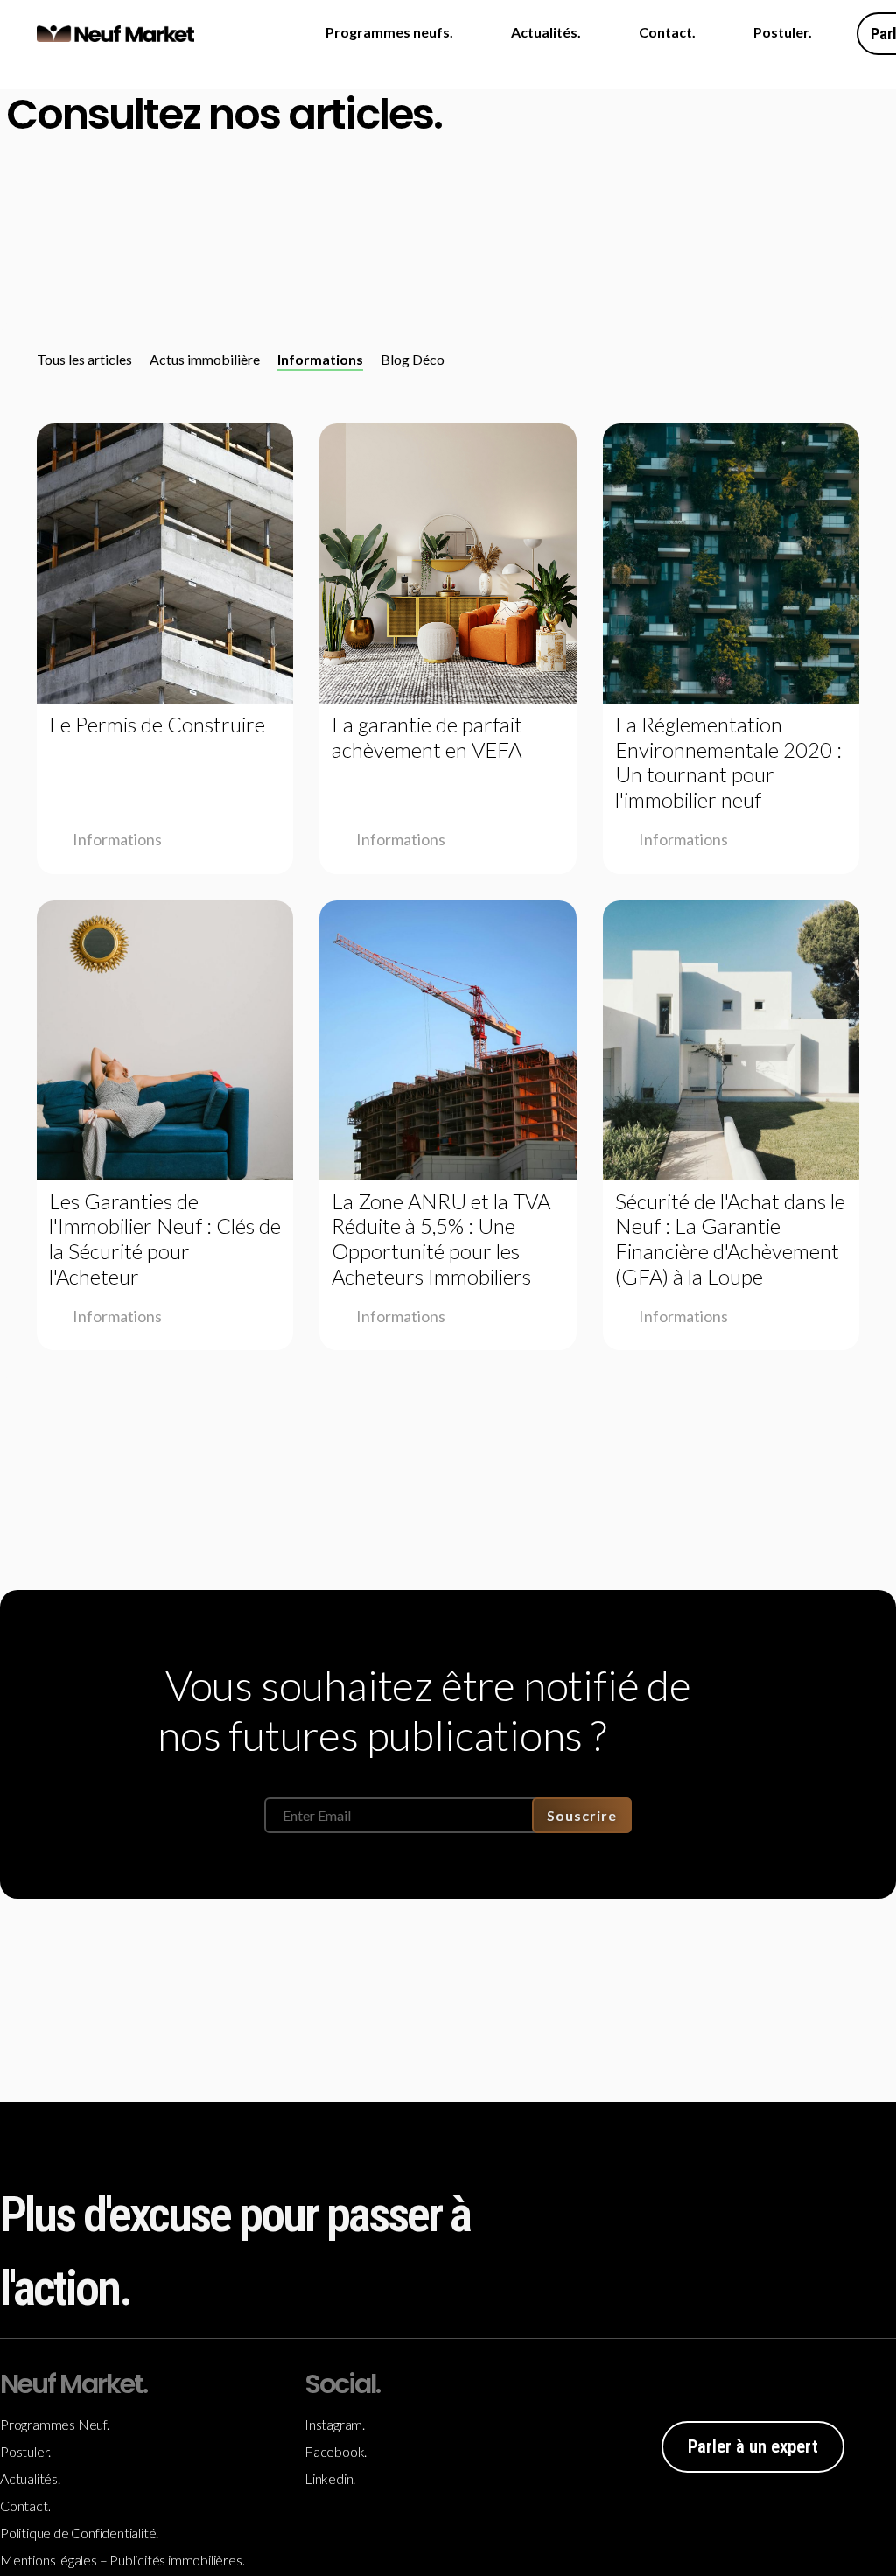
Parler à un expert (753, 2446)
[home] (115, 34)
